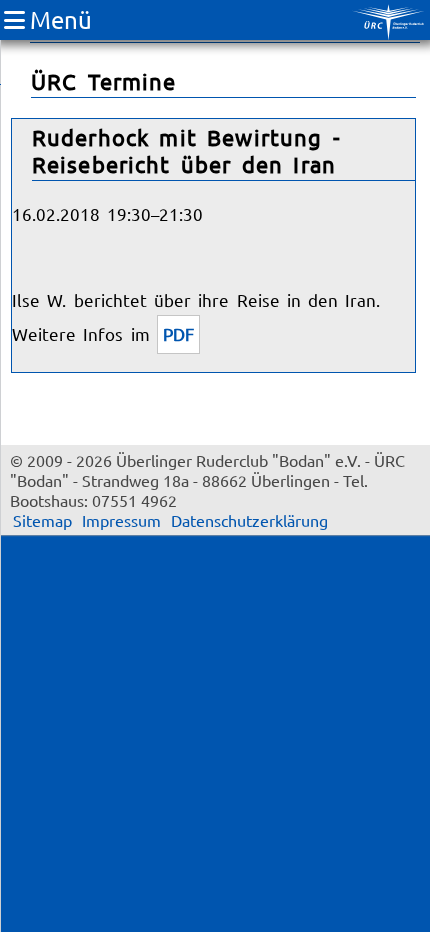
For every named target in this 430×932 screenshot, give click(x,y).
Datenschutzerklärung (249, 520)
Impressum (121, 520)
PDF (178, 333)
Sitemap (42, 520)
